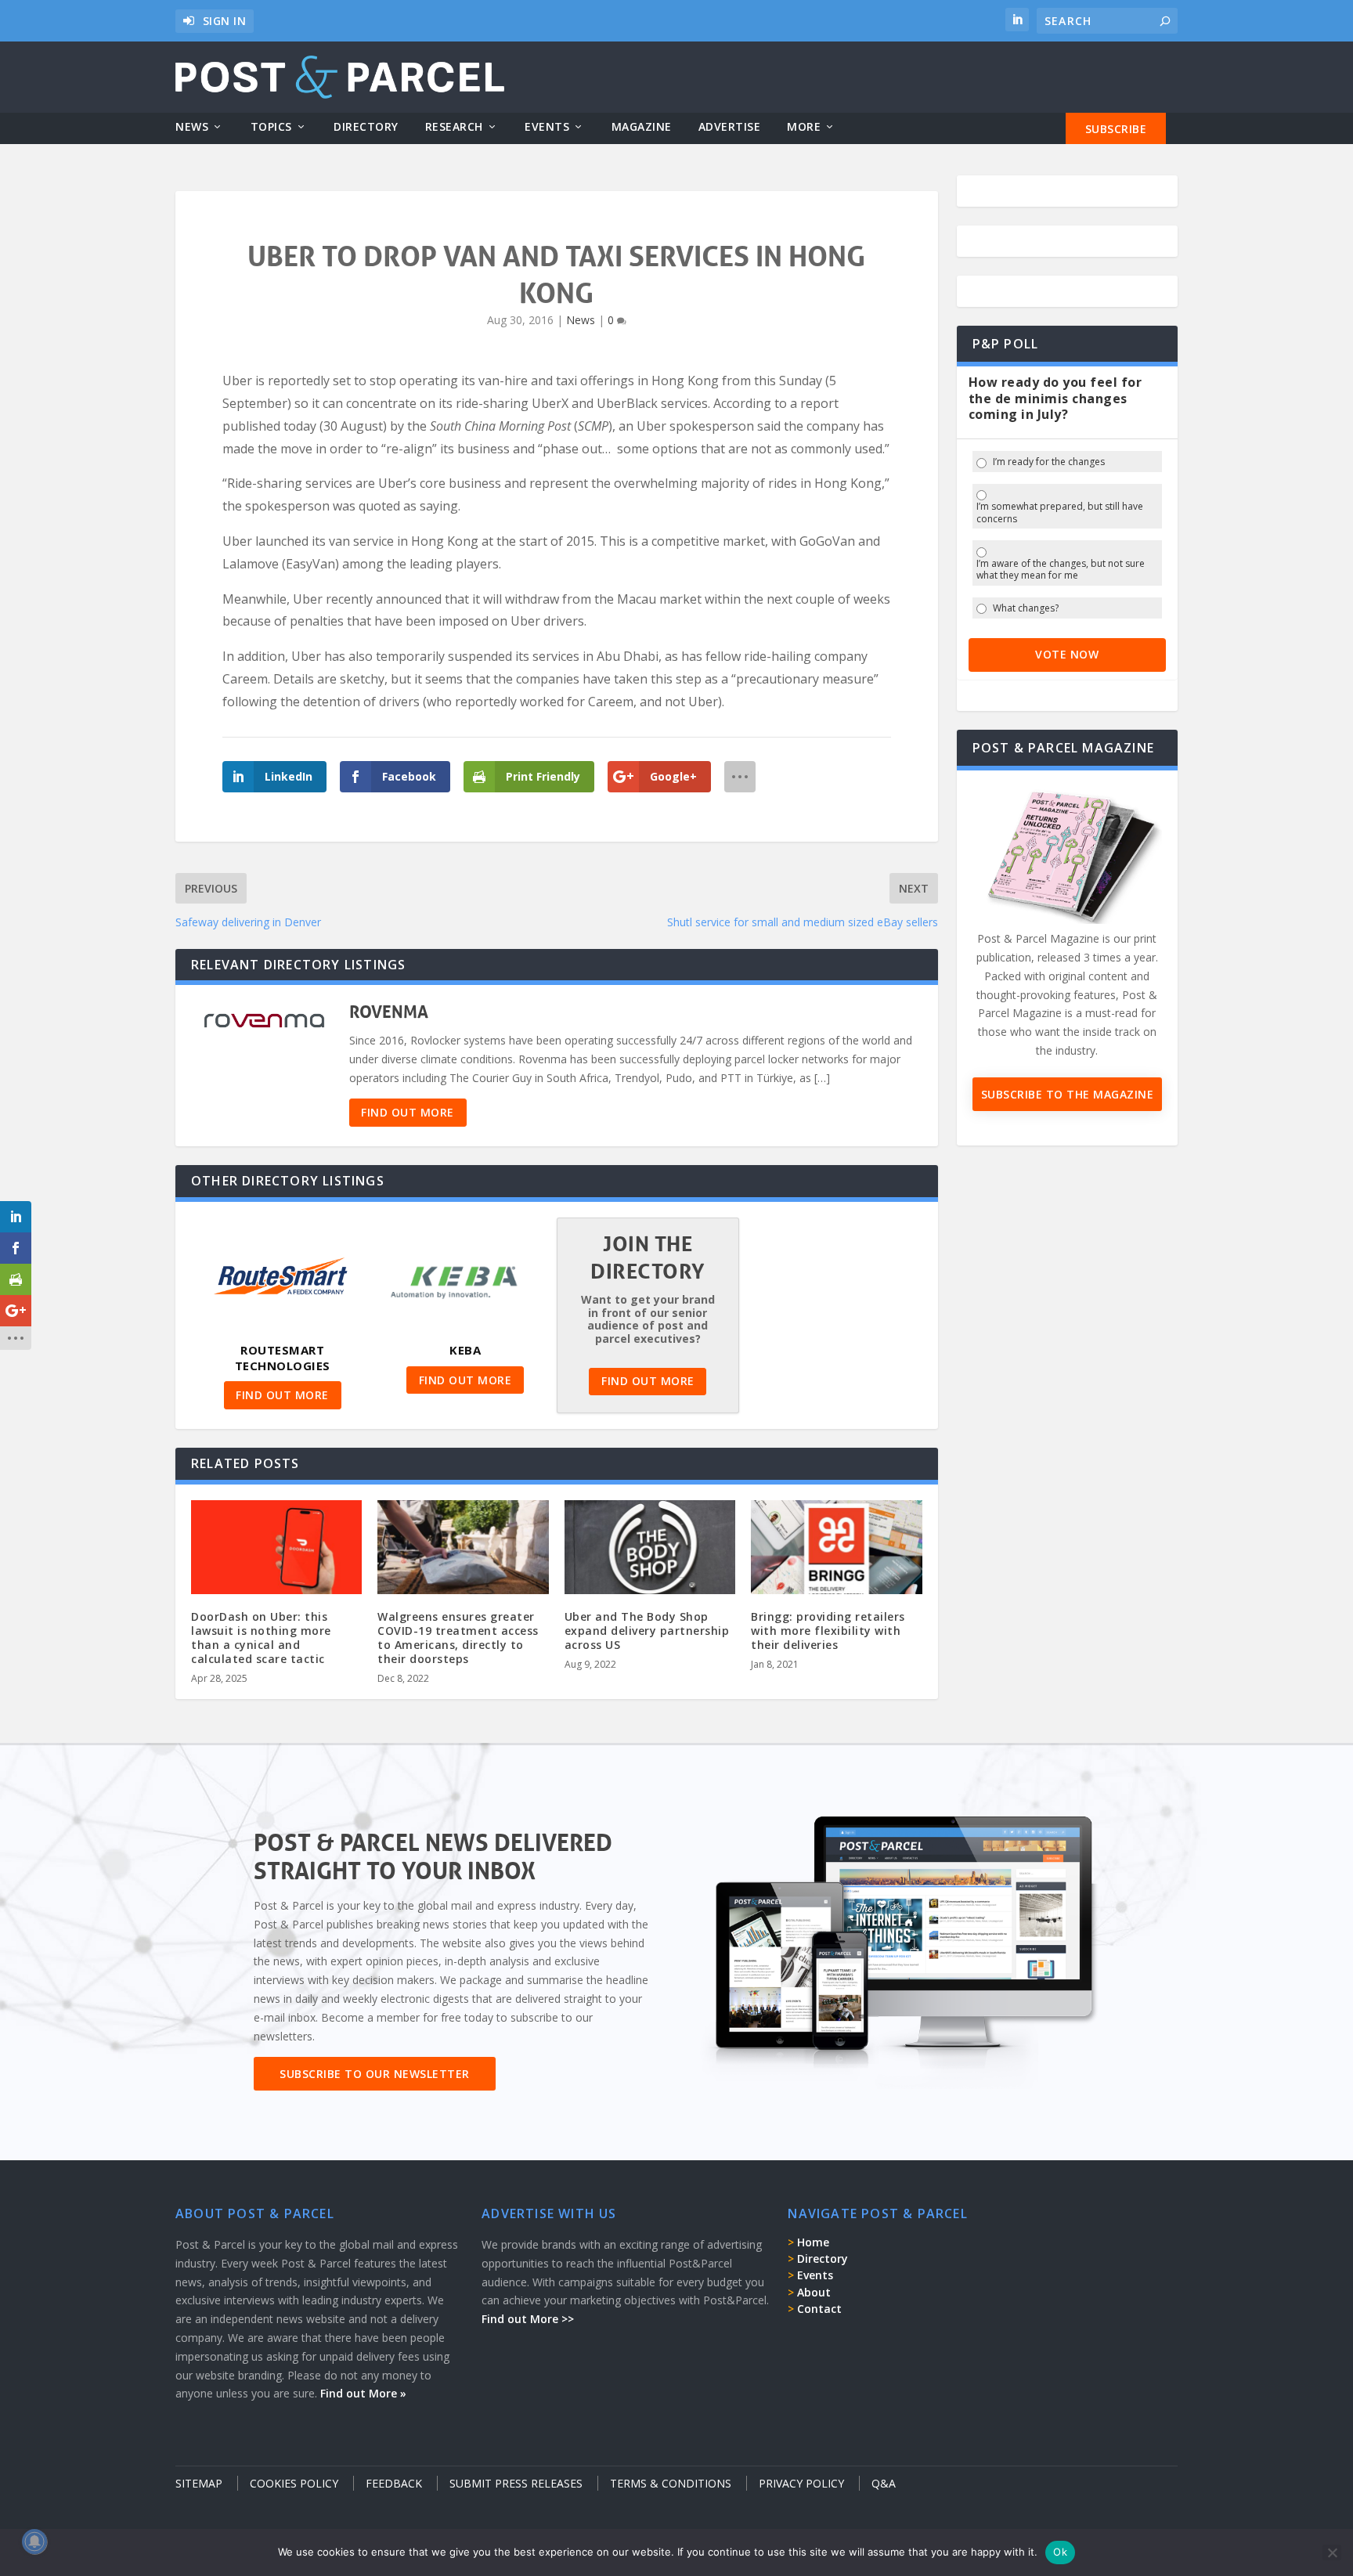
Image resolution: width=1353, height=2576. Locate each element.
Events (547, 127)
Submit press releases (516, 2483)
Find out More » (363, 2393)
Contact (819, 2309)
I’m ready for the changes (1049, 462)
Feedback (394, 2483)
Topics (271, 127)
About (814, 2292)
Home (813, 2242)
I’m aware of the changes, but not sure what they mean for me (1061, 570)
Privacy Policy (801, 2483)
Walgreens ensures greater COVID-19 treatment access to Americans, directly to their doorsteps (458, 1638)
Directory (366, 127)
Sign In (225, 21)
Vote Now (1067, 654)
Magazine (642, 127)
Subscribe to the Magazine (1068, 1094)
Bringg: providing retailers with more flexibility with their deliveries (828, 1631)
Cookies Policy (294, 2483)
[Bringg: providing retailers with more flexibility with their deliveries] (836, 1551)
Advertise (730, 127)
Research (454, 127)
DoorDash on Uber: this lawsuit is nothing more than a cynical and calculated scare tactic (261, 1638)
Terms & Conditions (671, 2483)
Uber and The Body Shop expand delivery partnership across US (647, 1631)
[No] (1332, 2553)
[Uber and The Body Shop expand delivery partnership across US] (650, 1551)
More (804, 127)
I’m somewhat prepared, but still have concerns (1060, 512)
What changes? (1026, 608)
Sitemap (199, 2483)
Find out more (408, 1112)
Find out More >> (528, 2319)
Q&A (884, 2483)
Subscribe (1116, 129)
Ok (1060, 2552)
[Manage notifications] (34, 2542)
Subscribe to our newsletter (375, 2074)
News (192, 127)
